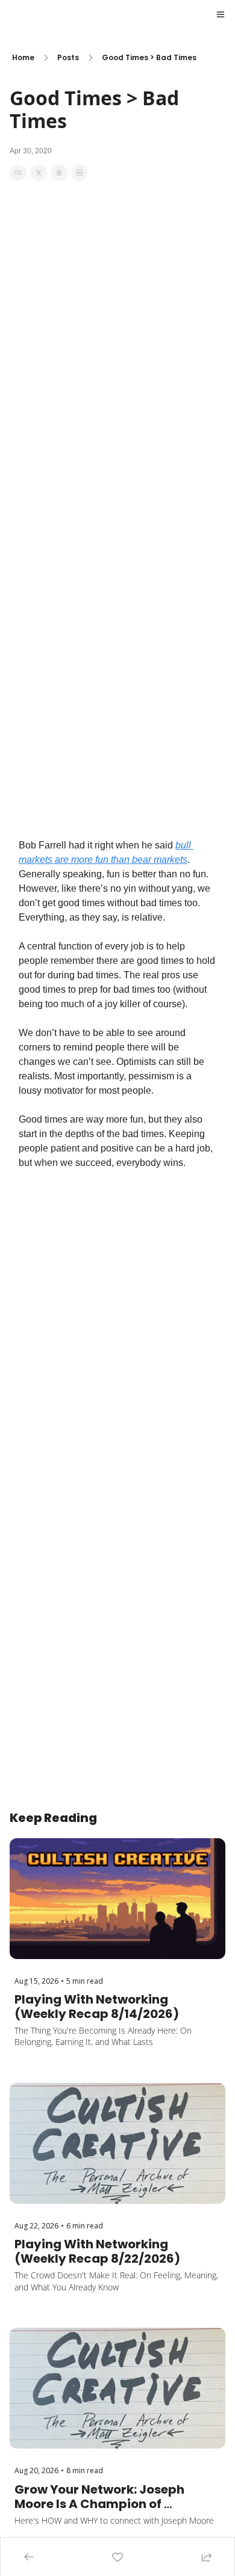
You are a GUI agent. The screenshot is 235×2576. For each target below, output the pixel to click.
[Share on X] (39, 173)
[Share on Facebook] (18, 173)
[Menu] (221, 14)
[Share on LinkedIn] (80, 173)
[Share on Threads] (59, 173)
